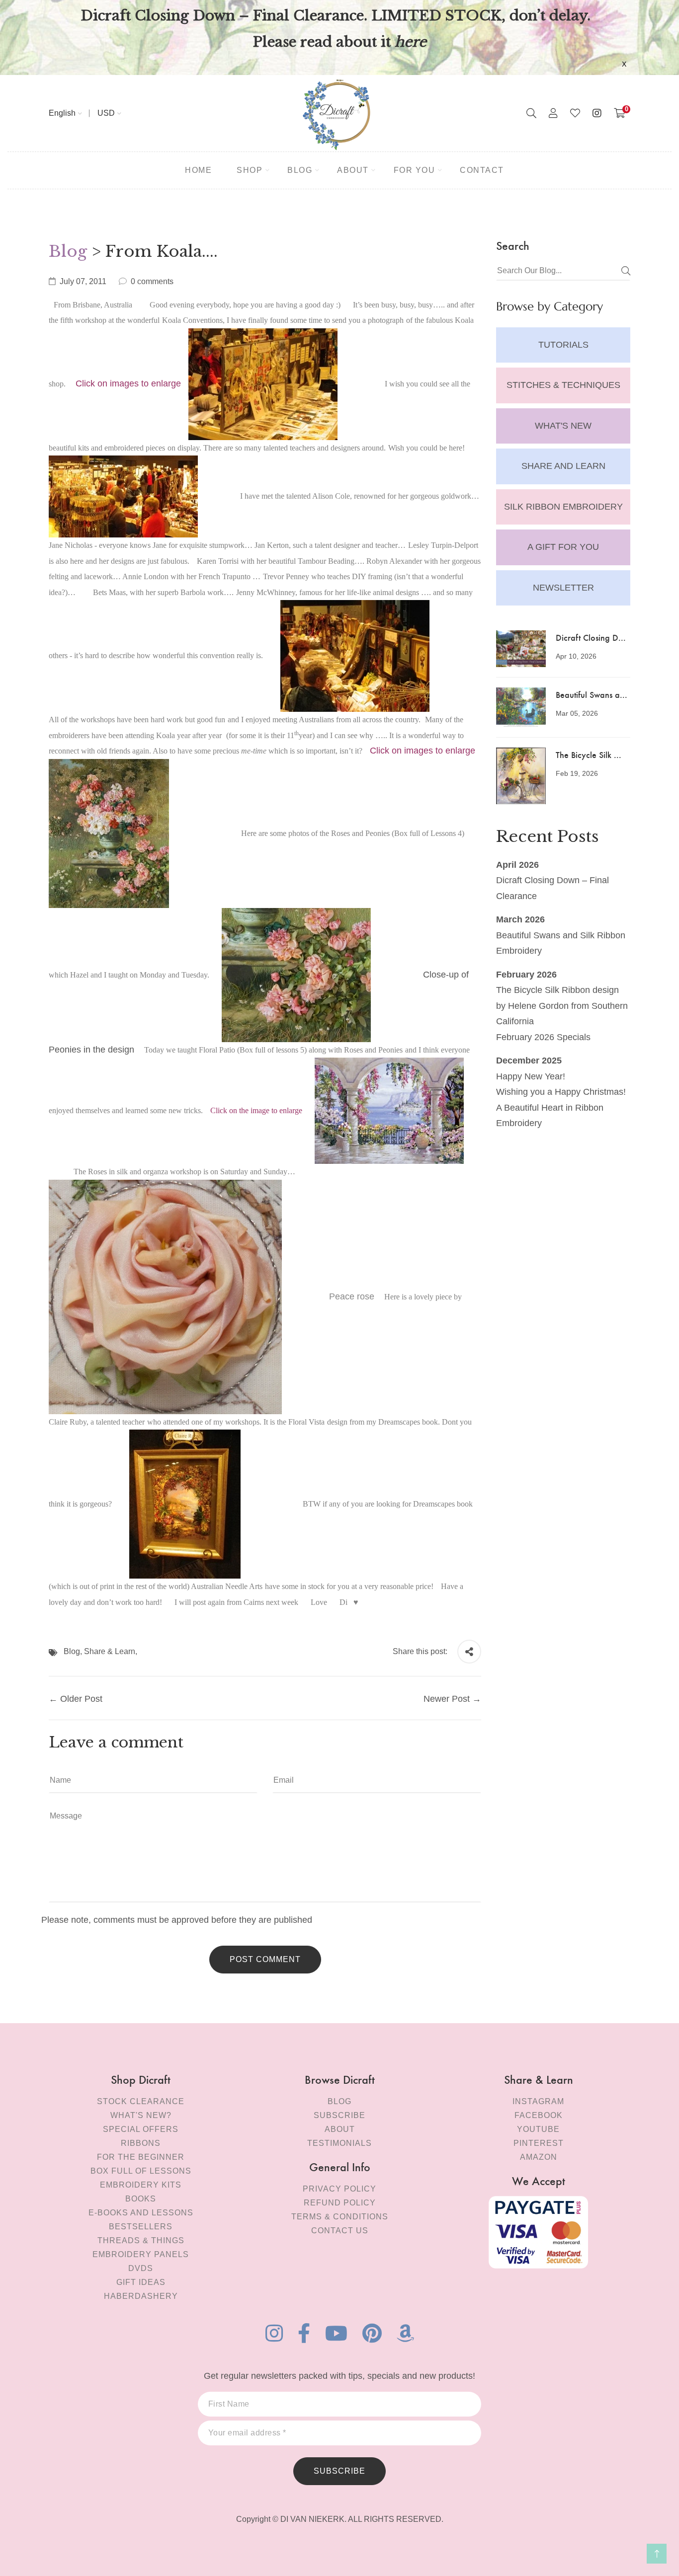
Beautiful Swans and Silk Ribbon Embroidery (561, 943)
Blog (68, 251)
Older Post (81, 1699)
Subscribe (339, 2115)
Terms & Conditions (340, 2217)
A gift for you (563, 547)
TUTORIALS (563, 345)
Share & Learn (110, 1651)
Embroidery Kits (141, 2185)
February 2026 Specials (543, 1037)
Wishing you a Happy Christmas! (561, 1092)
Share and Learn (563, 466)
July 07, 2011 (83, 281)
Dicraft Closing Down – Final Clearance (552, 888)
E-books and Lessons (141, 2213)
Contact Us (340, 2231)
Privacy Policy (339, 2189)
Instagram (538, 2101)
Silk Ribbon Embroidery (563, 507)
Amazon (539, 2157)
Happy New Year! (531, 1076)
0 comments (152, 281)
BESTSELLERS (141, 2227)
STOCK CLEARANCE (141, 2101)
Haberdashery (141, 2296)
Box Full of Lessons (141, 2171)
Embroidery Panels (141, 2254)
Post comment (265, 1959)
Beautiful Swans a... (592, 694)
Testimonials (339, 2143)
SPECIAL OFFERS (141, 2129)
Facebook (539, 2115)
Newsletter (563, 588)
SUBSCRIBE (339, 2471)
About (340, 2129)
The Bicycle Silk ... (589, 754)
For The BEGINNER (141, 2157)
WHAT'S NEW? (141, 2115)
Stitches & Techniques (563, 385)
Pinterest (539, 2143)
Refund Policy (340, 2203)
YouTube (538, 2129)
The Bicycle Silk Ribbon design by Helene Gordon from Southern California (562, 1006)
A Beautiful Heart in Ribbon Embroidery (550, 1116)
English (62, 113)
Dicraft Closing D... (591, 637)
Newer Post (447, 1699)
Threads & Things (141, 2240)
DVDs (141, 2268)
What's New (563, 426)
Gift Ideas (141, 2282)
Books (141, 2199)
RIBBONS (141, 2143)
